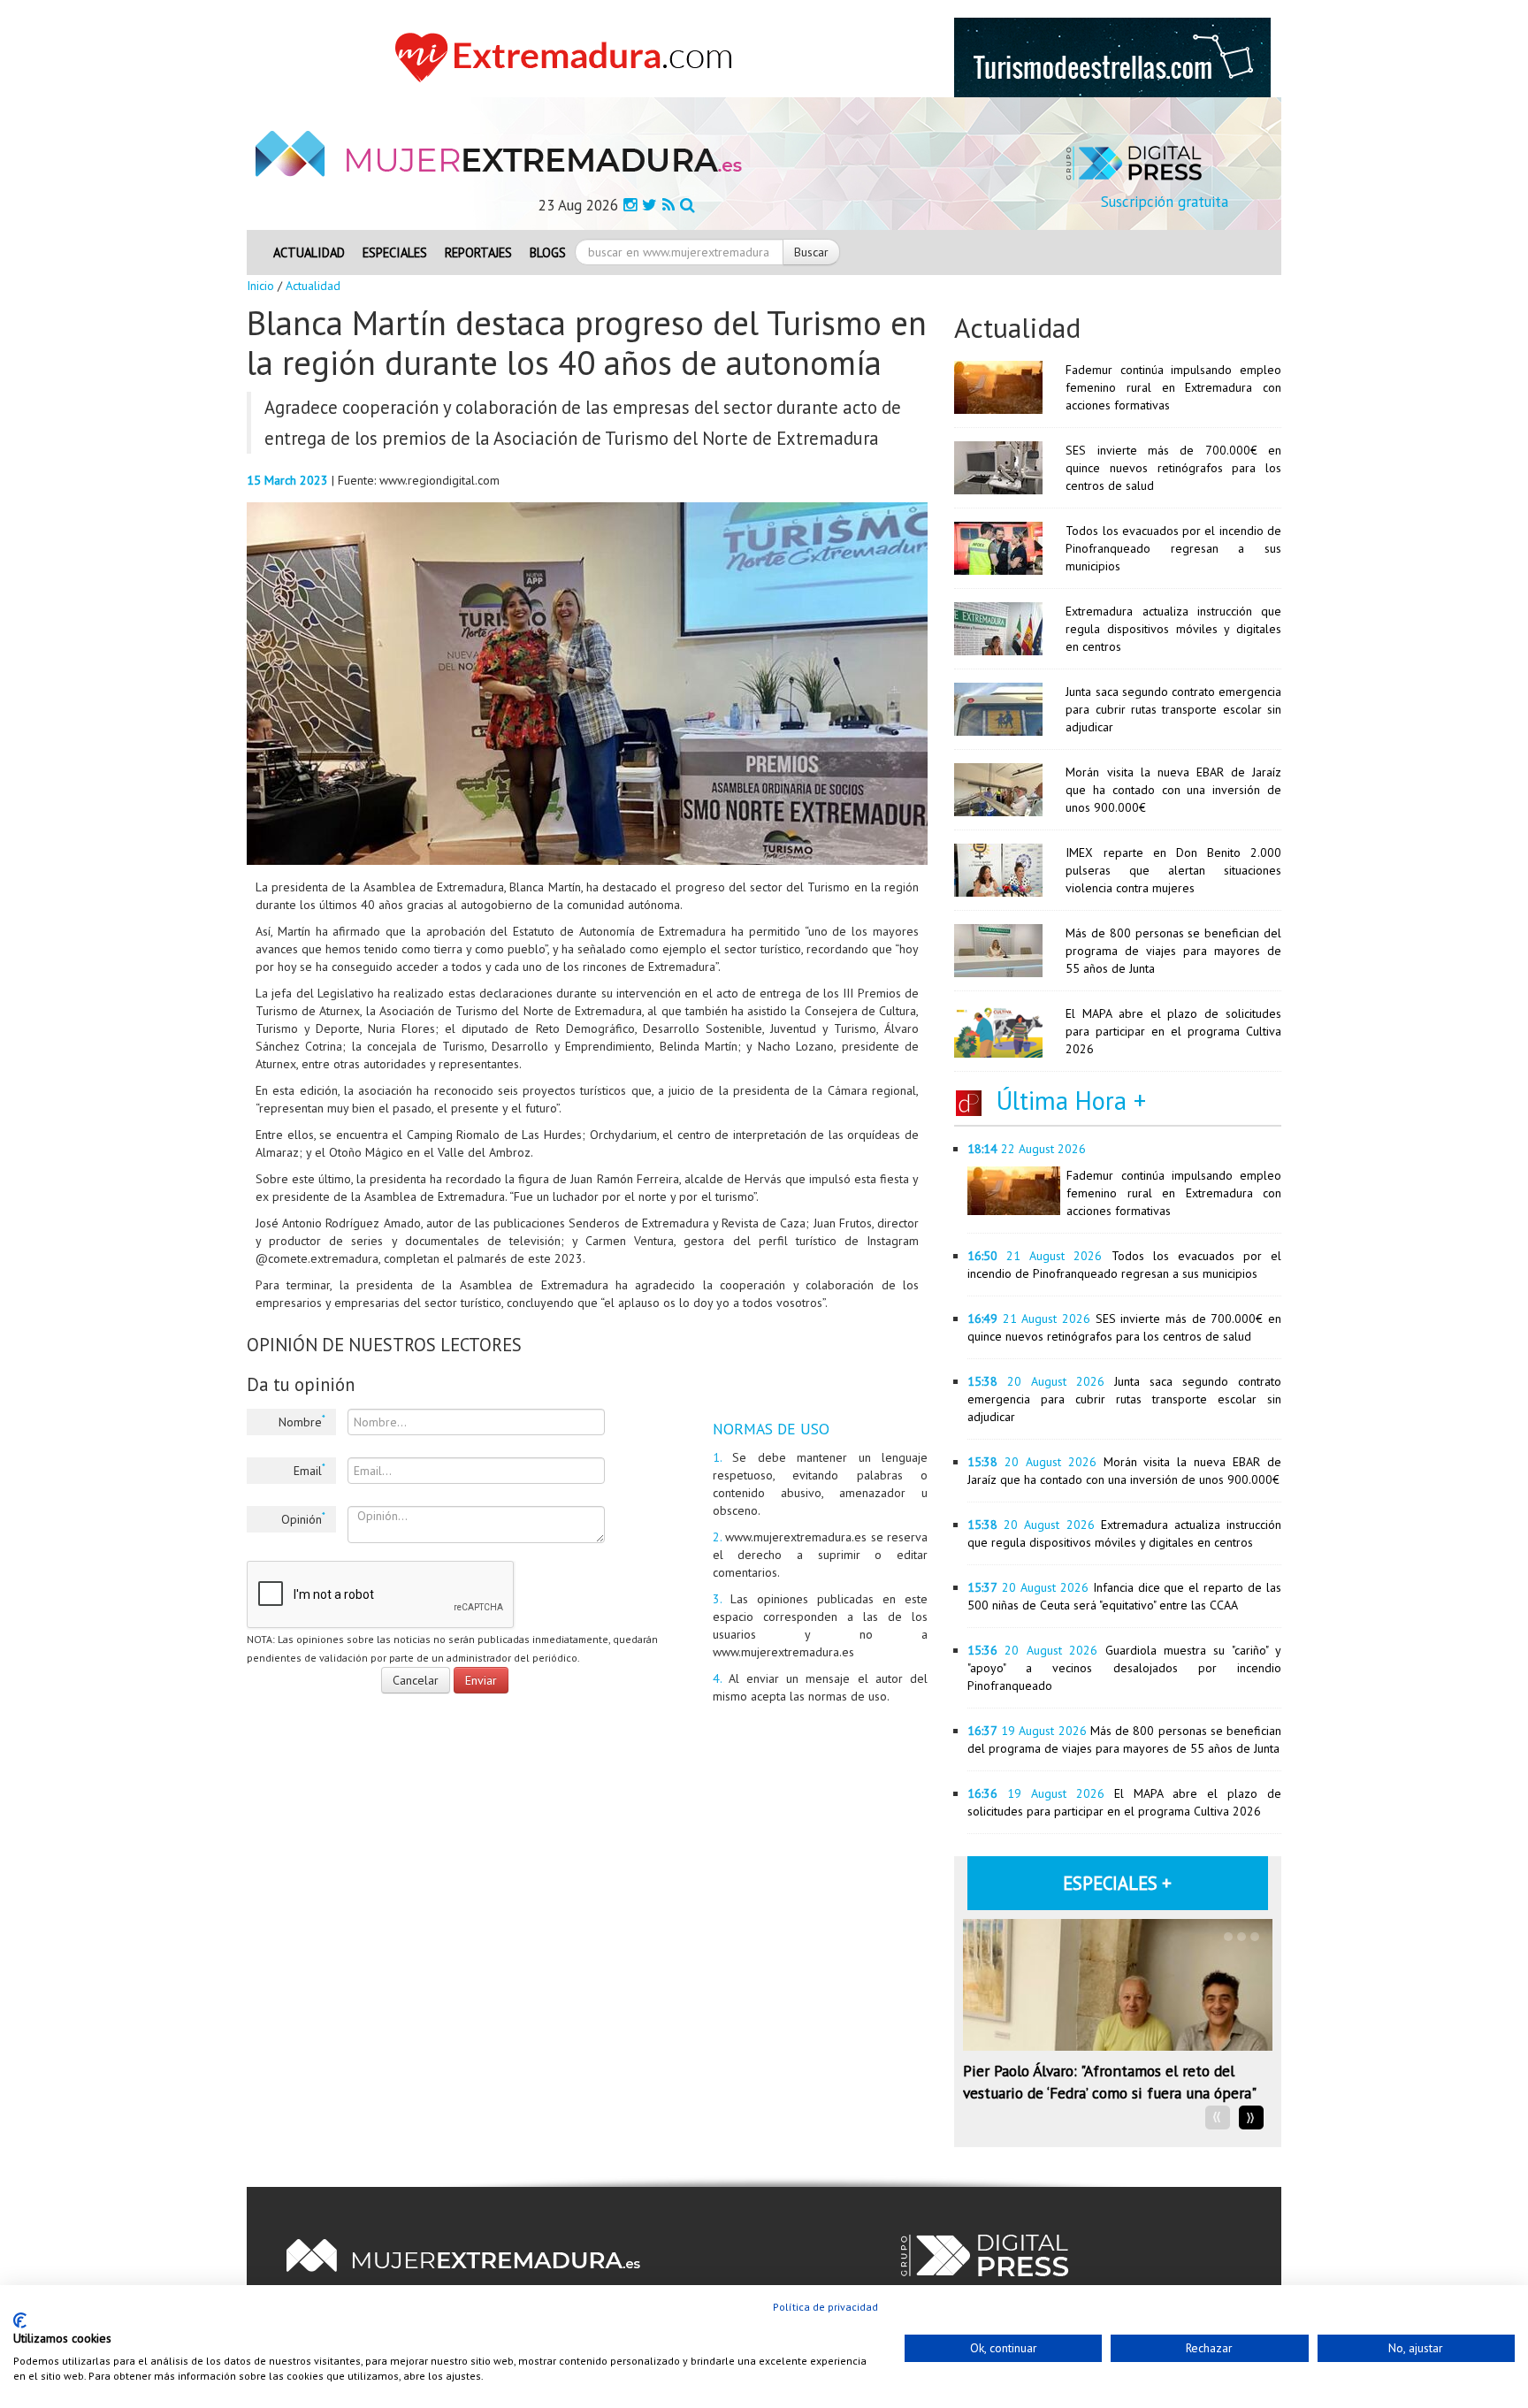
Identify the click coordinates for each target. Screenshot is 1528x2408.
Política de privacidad (825, 2307)
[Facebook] (630, 205)
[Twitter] (649, 205)
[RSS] (668, 205)
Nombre (302, 1421)
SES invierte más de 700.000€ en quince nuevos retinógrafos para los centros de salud (1173, 468)
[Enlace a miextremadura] (569, 57)
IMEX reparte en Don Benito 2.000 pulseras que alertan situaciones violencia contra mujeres (1173, 870)
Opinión (303, 1518)
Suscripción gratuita (1165, 202)
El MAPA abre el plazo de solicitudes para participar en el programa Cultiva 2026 (1173, 1031)
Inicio (260, 286)
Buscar (811, 252)
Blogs (548, 252)
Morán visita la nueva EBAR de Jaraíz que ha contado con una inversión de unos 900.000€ (1173, 790)
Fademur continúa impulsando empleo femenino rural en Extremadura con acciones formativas (1173, 387)
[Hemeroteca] (688, 205)
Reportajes (478, 252)
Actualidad (309, 252)
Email (309, 1470)
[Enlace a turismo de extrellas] (1112, 57)
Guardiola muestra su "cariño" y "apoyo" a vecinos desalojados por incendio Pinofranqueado (1124, 1668)
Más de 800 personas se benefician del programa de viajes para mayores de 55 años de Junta (1173, 951)
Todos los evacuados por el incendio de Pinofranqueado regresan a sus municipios (1173, 548)
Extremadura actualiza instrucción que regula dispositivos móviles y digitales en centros (1173, 629)
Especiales (395, 252)
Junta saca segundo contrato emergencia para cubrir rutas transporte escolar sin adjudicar (1173, 709)
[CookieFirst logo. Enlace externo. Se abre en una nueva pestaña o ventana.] (20, 2320)
